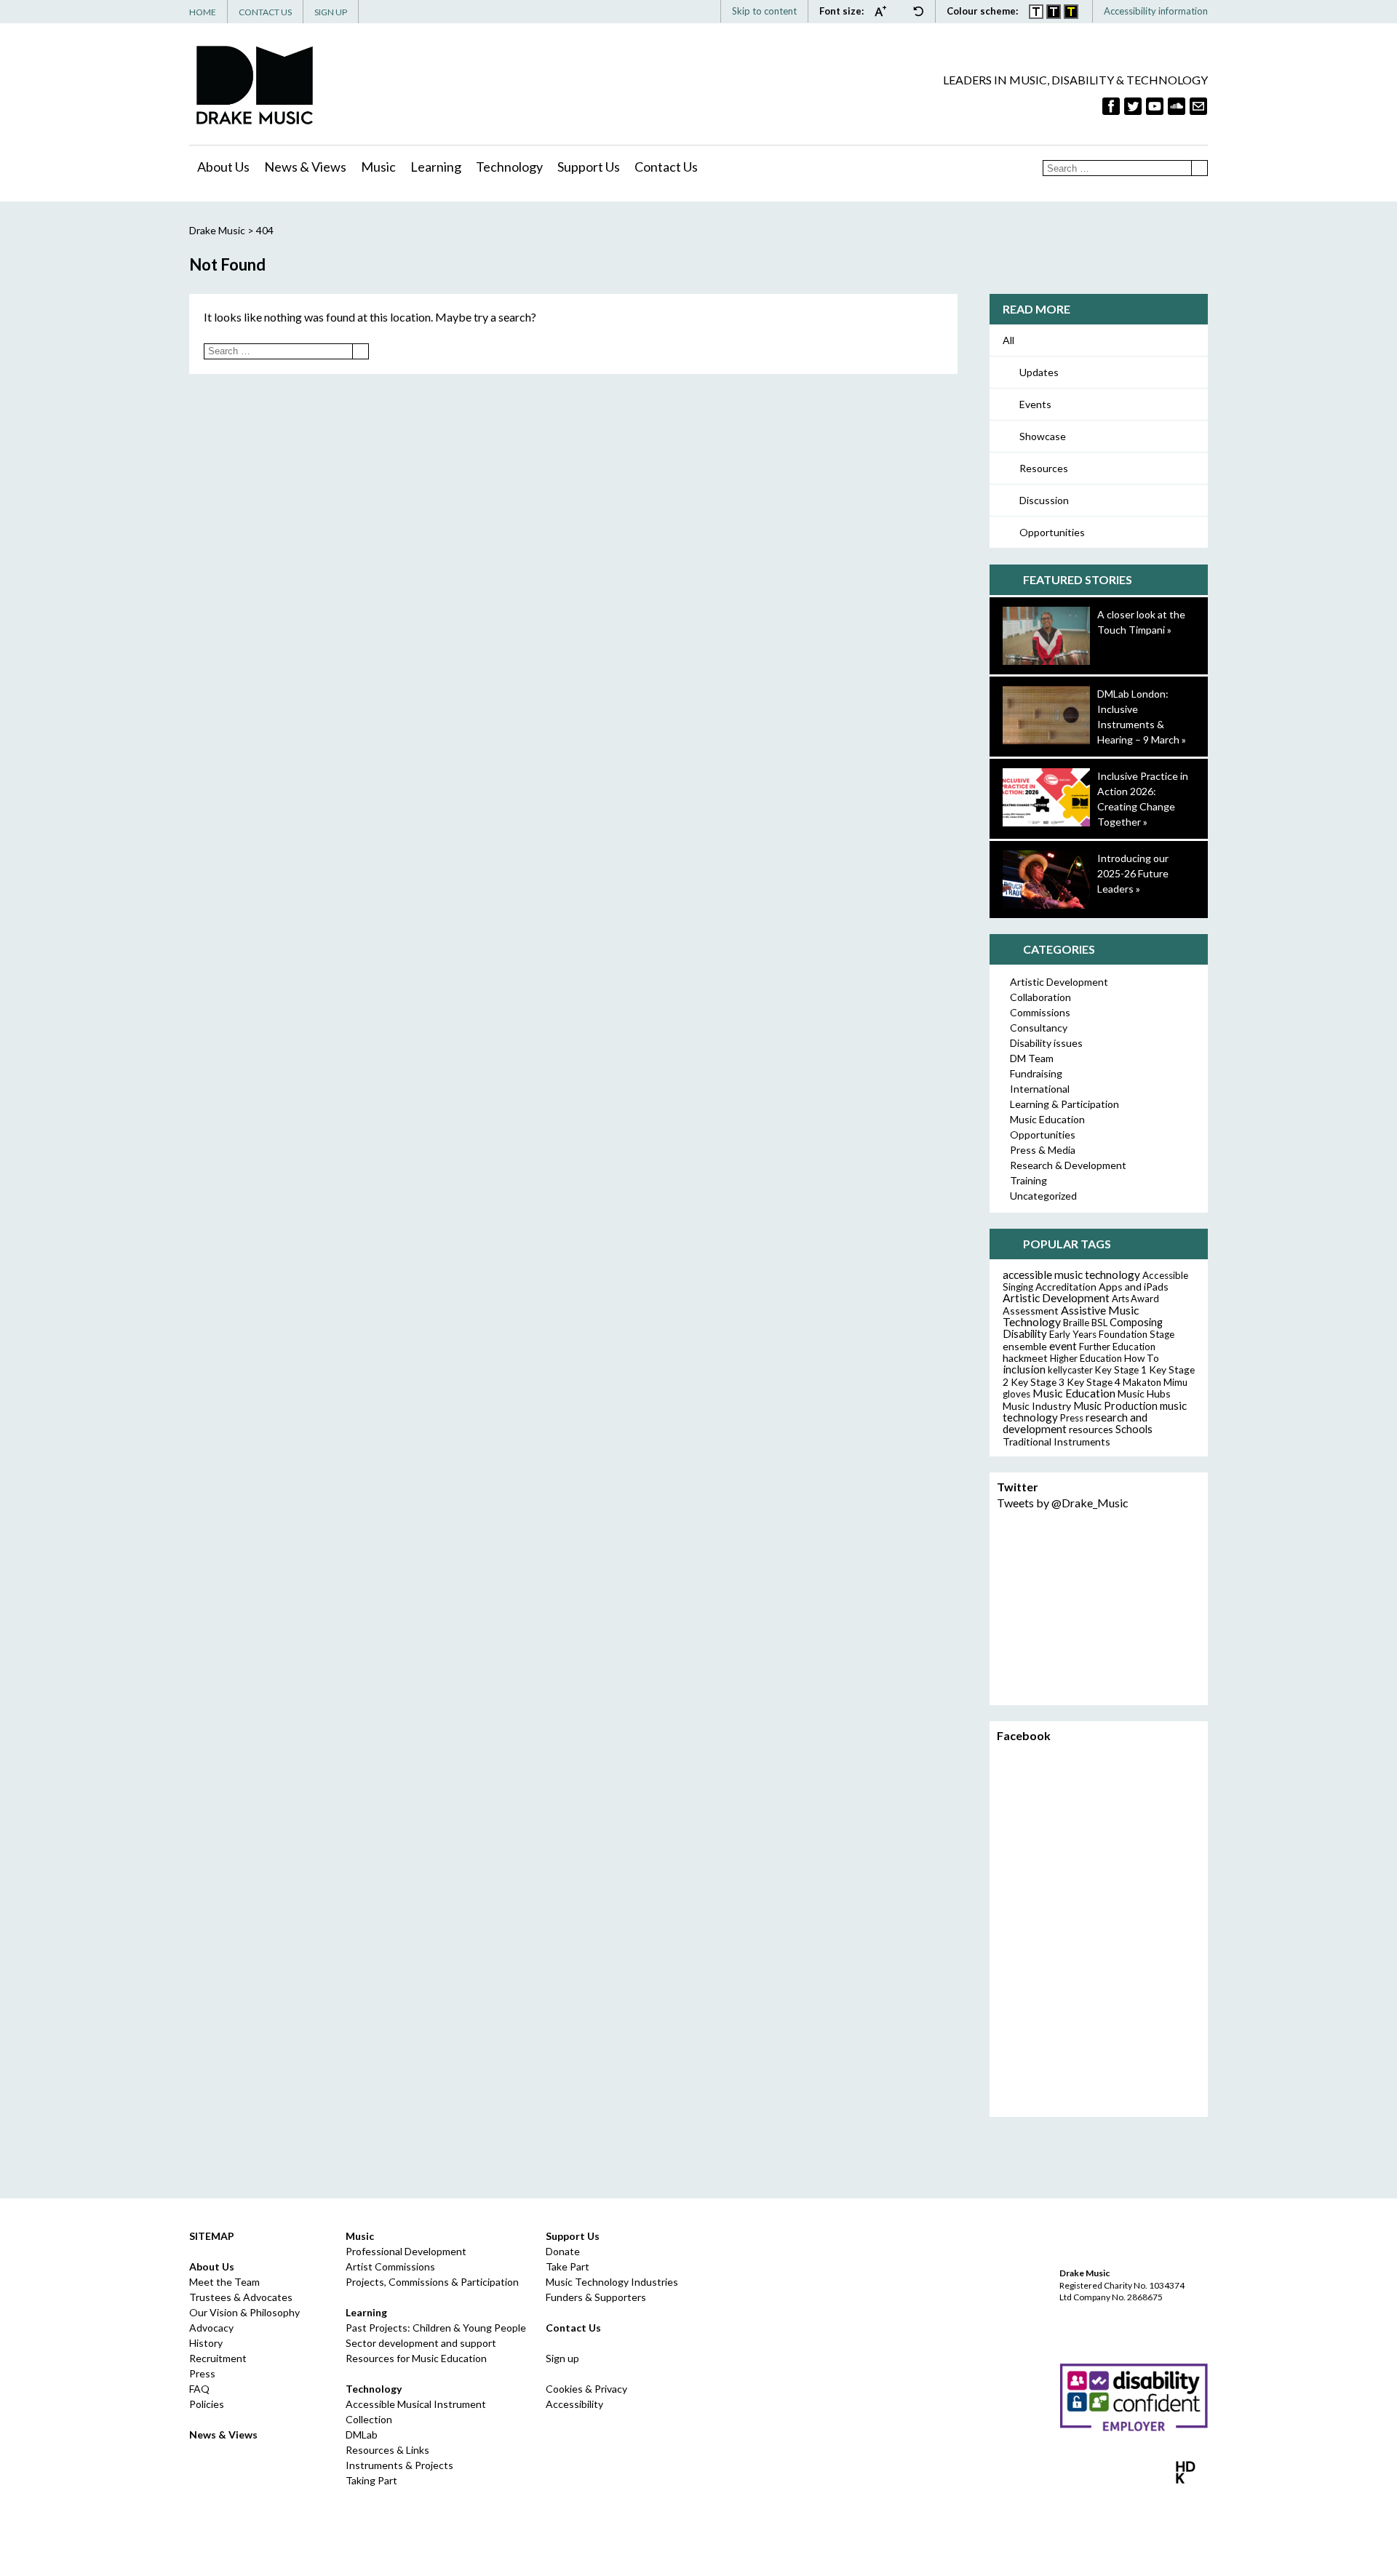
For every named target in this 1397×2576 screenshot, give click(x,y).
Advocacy (211, 2328)
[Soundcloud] (1177, 106)
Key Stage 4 (1094, 1382)
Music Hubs (1144, 1393)
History (206, 2343)
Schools (1134, 1429)
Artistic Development (1059, 982)
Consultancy (1039, 1028)
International (1040, 1089)
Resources (1044, 468)
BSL (1099, 1323)
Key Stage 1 (1121, 1370)
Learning (436, 167)
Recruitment (218, 2358)
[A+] (884, 11)
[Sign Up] (1198, 106)
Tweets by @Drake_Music (1063, 1503)
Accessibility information (1156, 11)
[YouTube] (1155, 106)
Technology (509, 167)
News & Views (305, 167)
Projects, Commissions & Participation (432, 2282)
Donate (563, 2251)
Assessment (1031, 1311)
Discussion (1044, 500)
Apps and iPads (1134, 1287)
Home (203, 12)
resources (1091, 1429)
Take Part (568, 2266)
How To (1142, 1358)
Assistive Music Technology (1071, 1316)
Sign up (562, 2358)
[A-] (903, 11)
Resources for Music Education (416, 2358)
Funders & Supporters (596, 2297)
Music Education (1047, 1119)
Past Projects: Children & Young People (436, 2328)
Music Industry (1037, 1406)
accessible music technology (1071, 1275)
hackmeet (1025, 1358)
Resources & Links (387, 2450)
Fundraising (1036, 1073)
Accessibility (574, 2404)
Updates (1039, 372)
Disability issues (1046, 1043)
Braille (1076, 1323)
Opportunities (1052, 532)
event (1063, 1346)
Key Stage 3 (1038, 1382)
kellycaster (1070, 1370)
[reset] (918, 11)
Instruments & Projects (399, 2465)
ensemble (1025, 1346)
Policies (207, 2404)
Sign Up (331, 12)
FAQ (199, 2389)
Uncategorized (1043, 1196)
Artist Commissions (390, 2266)
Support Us (589, 167)
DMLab (362, 2435)
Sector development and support (421, 2343)
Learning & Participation (1064, 1104)
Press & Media (1043, 1150)
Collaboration (1040, 997)
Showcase (1043, 436)
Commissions (1040, 1012)
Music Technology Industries (612, 2282)
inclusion (1024, 1369)
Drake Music (255, 85)
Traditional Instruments (1056, 1441)
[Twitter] (1133, 106)
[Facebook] (1111, 106)
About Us (223, 167)
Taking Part (371, 2480)
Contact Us (265, 12)
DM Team (1032, 1058)
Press (1072, 1418)
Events (1035, 404)
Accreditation (1066, 1287)
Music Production (1115, 1406)
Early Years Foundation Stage (1112, 1334)
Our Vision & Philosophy (244, 2312)
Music (378, 167)
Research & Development (1068, 1165)
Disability (1025, 1333)
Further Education (1117, 1347)
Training (1028, 1180)
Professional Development (406, 2251)
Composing (1136, 1322)
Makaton (1142, 1382)
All (1008, 340)
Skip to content (764, 11)
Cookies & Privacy (586, 2389)
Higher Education (1086, 1358)
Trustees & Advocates (241, 2297)
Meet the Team (224, 2282)
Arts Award (1135, 1299)
